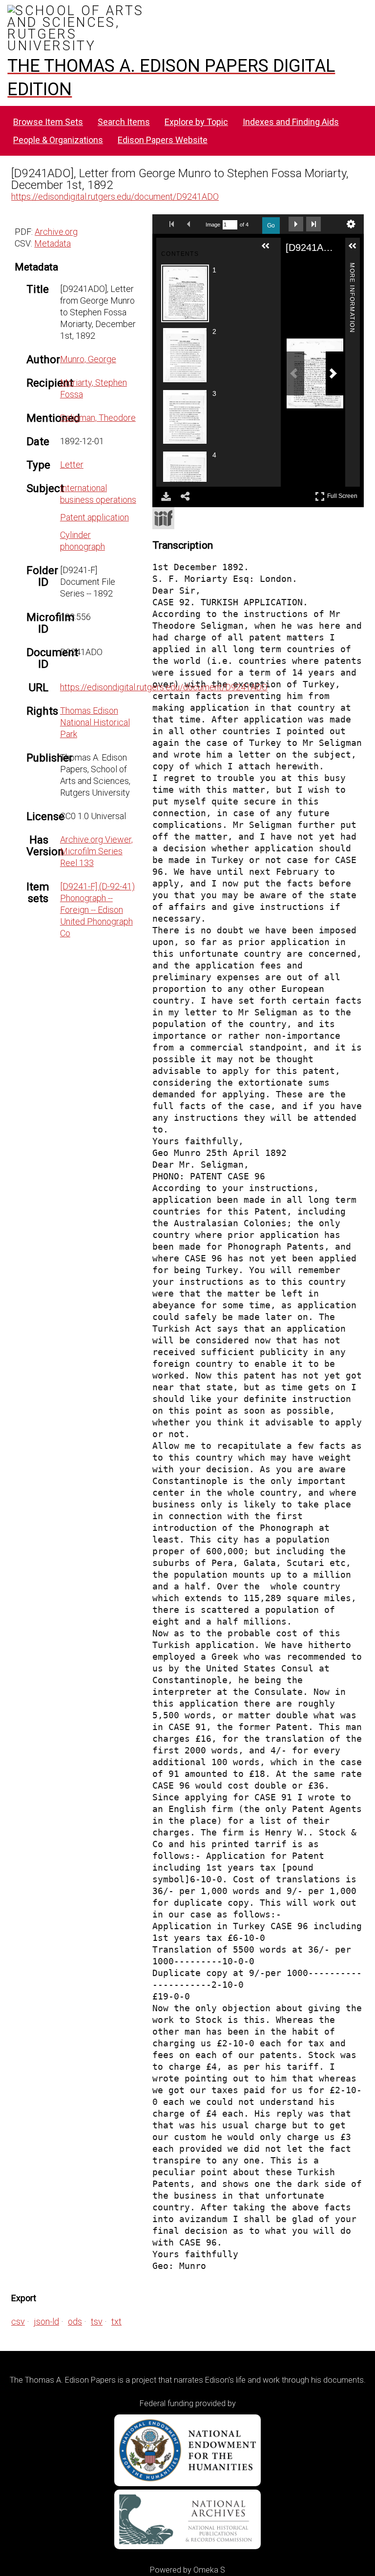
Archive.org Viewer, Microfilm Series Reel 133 (96, 851)
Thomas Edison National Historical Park (95, 722)
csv (18, 2321)
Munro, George (88, 359)
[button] (270, 250)
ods (75, 2321)
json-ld (46, 2321)
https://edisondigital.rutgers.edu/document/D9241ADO (115, 196)
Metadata (52, 243)
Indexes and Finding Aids (291, 122)
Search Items (124, 122)
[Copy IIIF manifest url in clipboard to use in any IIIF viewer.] (163, 518)
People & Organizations (58, 140)
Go (271, 226)
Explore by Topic (196, 122)
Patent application (94, 517)
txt (116, 2321)
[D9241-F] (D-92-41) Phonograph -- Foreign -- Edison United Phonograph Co (97, 910)
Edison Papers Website (163, 140)
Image (213, 225)
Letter (72, 464)
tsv (97, 2321)
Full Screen (344, 494)
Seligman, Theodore (98, 418)
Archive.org (56, 232)
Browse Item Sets (48, 122)
